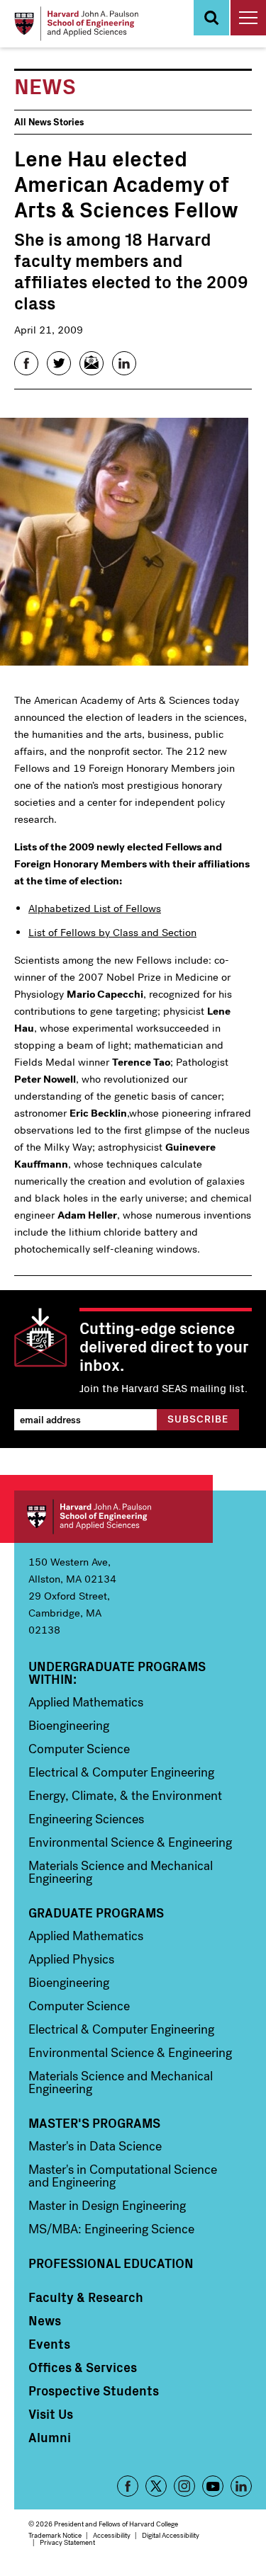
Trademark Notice (55, 2535)
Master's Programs (94, 2123)
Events (49, 2344)
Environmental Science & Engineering (130, 1842)
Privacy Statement (67, 2542)
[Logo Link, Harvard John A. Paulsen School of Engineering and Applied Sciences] (76, 24)
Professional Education (111, 2263)
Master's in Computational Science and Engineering (123, 2176)
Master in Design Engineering (107, 2206)
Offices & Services (83, 2367)
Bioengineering (69, 1726)
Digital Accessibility (171, 2535)
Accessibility (112, 2535)
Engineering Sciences (86, 1819)
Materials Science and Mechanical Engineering (121, 1872)
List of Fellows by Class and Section (112, 933)
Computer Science (79, 1749)
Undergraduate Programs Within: (117, 1672)
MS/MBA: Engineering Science (111, 2229)
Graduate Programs (96, 1913)
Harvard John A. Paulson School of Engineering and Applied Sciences (113, 1517)
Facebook (128, 2486)
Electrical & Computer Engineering (121, 1772)
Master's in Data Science (95, 2146)
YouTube (213, 2486)
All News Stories (49, 122)
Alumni (50, 2437)
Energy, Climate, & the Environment (125, 1796)
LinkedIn (241, 2486)
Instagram (184, 2486)
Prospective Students (94, 2390)
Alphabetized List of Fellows (95, 908)
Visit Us (51, 2414)
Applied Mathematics (86, 1702)
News (45, 2320)
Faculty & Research (86, 2297)
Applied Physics (71, 1959)
